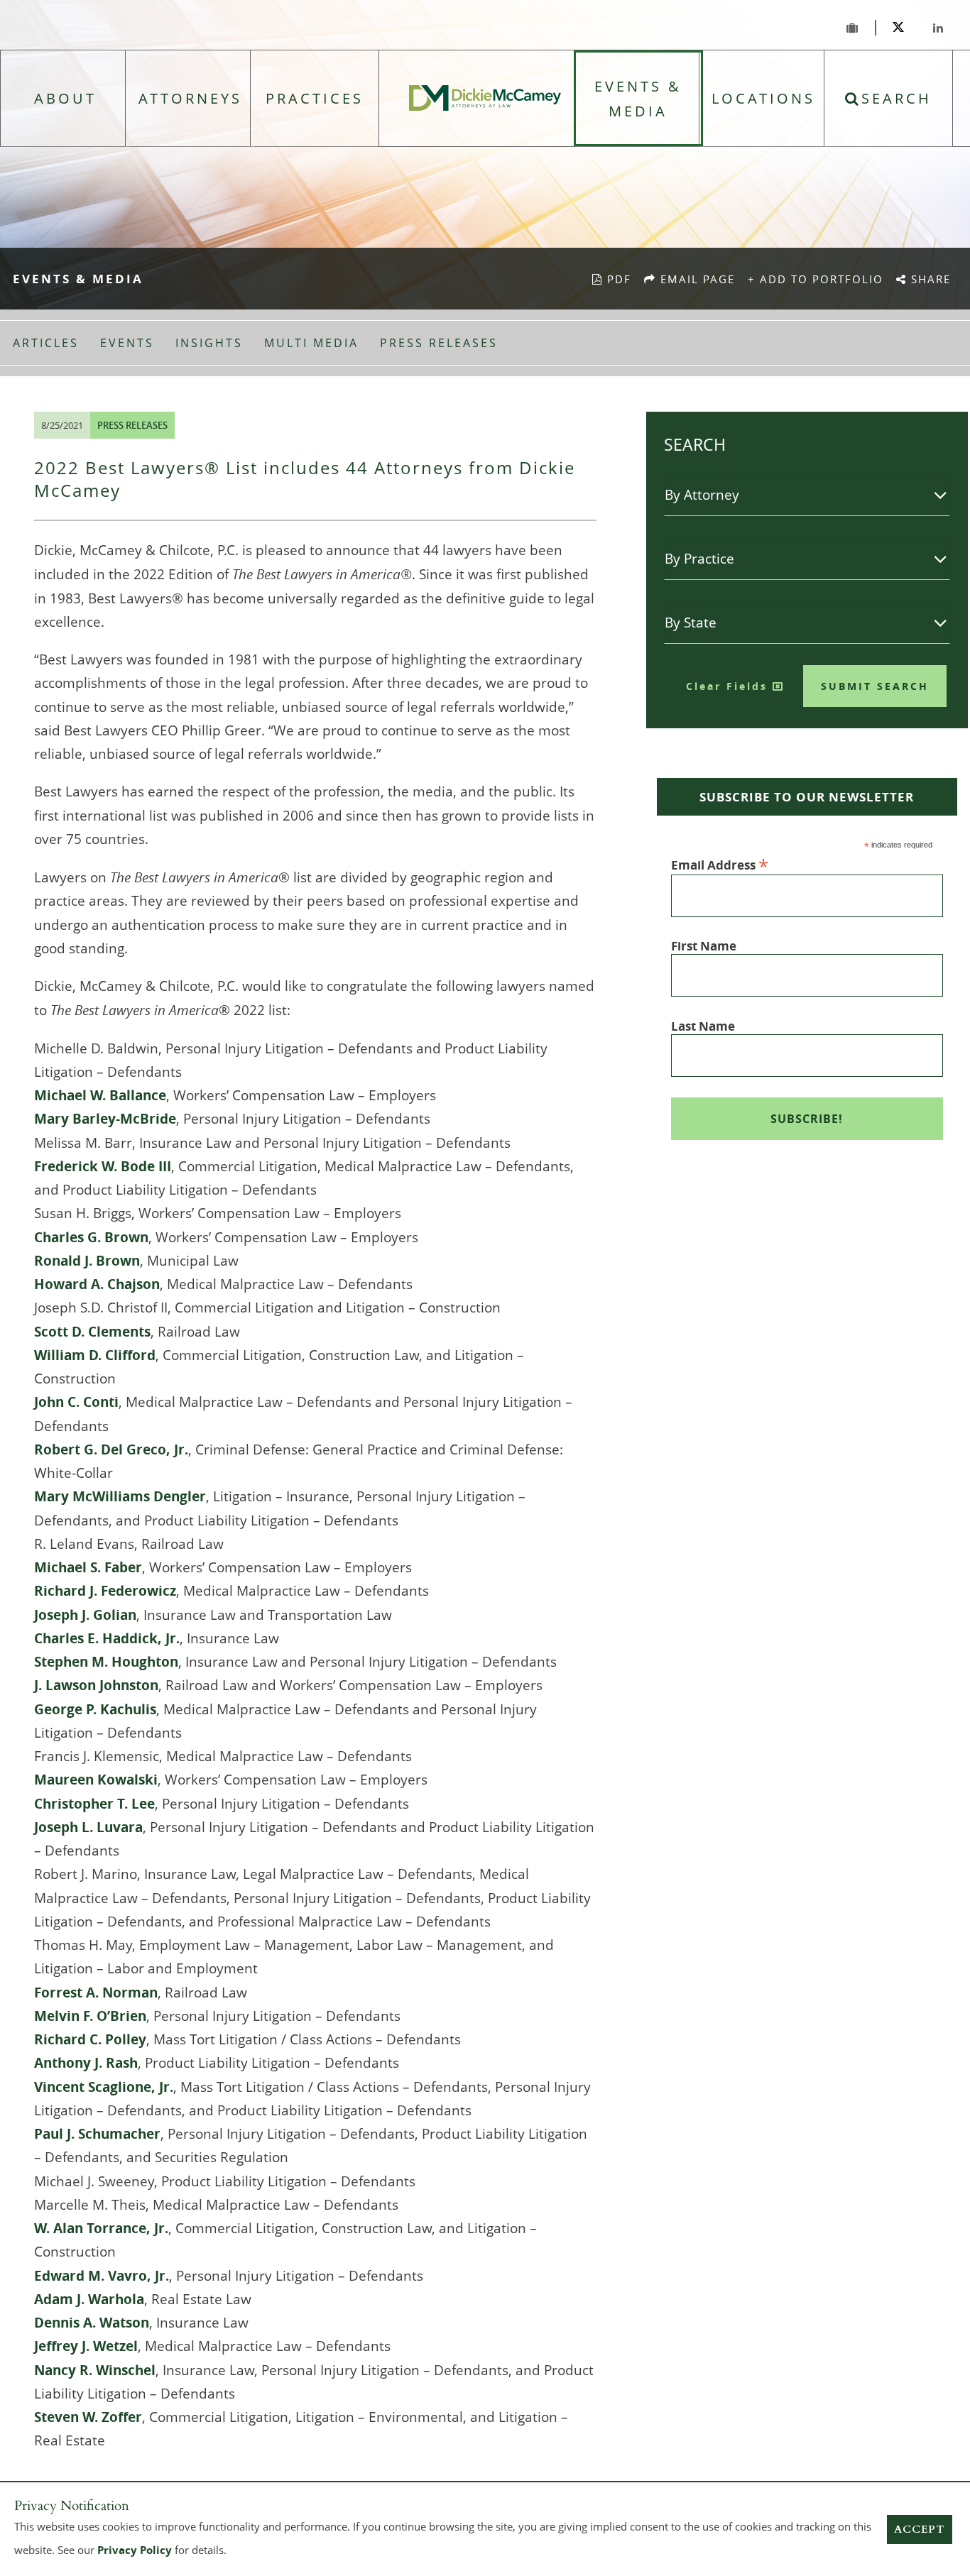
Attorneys (190, 98)
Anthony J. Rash (86, 2063)
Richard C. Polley (90, 2039)
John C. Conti (76, 1402)
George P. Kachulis (95, 1709)
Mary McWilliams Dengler (120, 1496)
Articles (46, 343)
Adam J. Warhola (89, 2299)
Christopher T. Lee (94, 1804)
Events (127, 343)
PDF (617, 279)
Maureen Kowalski (96, 1780)
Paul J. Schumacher (97, 2134)
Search (897, 98)
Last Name (703, 1026)
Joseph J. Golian (85, 1615)
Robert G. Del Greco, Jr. (111, 1449)
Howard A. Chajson (97, 1284)
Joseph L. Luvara (88, 1827)
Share (932, 279)
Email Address (720, 864)
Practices (315, 98)
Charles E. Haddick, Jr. (107, 1638)
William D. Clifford (95, 1355)
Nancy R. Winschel (95, 2370)
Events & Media (638, 99)
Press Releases (439, 343)
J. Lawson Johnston (96, 1685)
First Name (704, 946)
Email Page (699, 279)
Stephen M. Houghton (106, 1662)
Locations (763, 98)
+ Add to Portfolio (816, 279)
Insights (209, 343)
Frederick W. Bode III (103, 1166)
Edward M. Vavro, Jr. (102, 2276)
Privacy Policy (135, 2550)
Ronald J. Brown (87, 1261)
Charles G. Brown (91, 1237)
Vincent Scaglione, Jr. (104, 2087)
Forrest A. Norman (96, 1993)
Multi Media (311, 343)
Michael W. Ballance (100, 1095)
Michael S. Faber (88, 1567)
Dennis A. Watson (92, 2323)
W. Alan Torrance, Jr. (101, 2228)
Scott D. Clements (92, 1332)
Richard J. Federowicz (105, 1591)
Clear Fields (729, 686)
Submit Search (875, 686)
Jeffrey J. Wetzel (86, 2346)
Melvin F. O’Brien (90, 2016)
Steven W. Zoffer (88, 2417)
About (65, 98)
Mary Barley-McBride (105, 1119)
